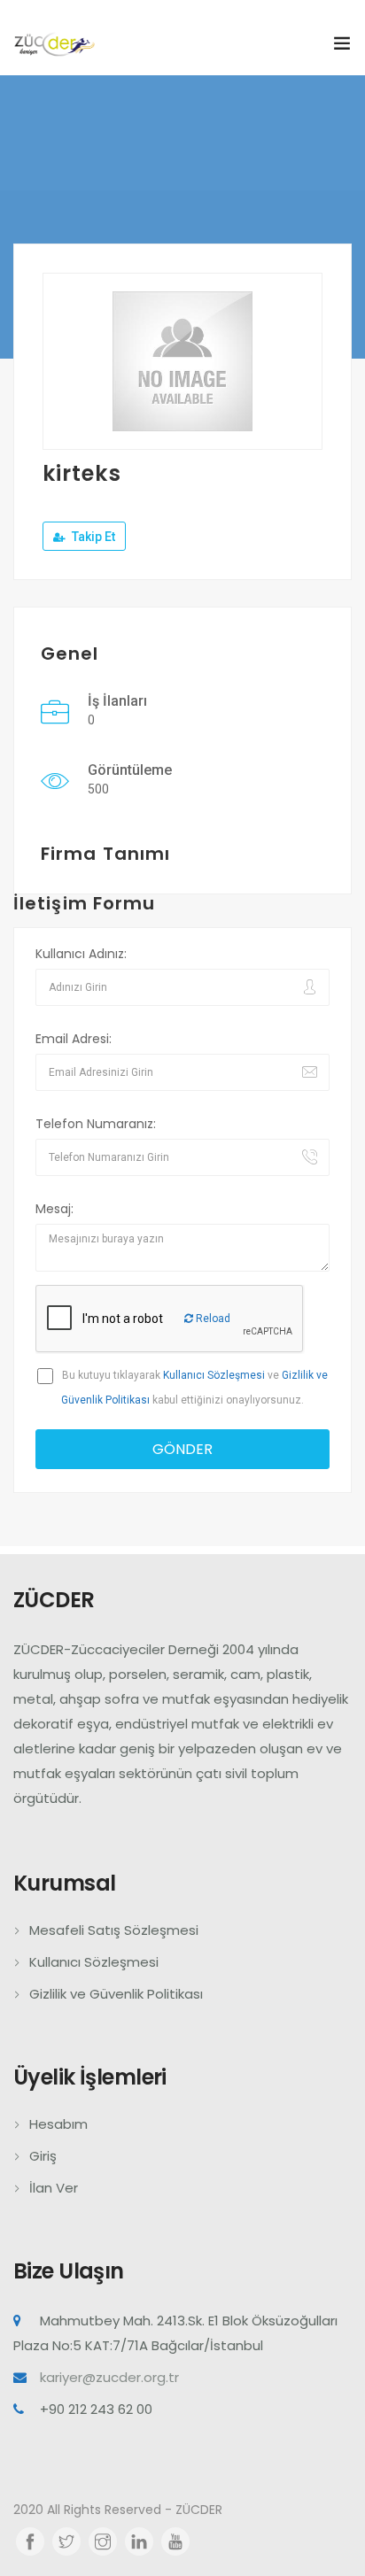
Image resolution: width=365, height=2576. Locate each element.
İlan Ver (54, 2188)
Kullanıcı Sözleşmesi (214, 1375)
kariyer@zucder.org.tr (109, 2377)
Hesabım (58, 2124)
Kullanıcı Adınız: (81, 954)
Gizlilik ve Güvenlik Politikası (116, 1994)
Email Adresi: (74, 1039)
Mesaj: (54, 1209)
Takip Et (92, 537)
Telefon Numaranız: (96, 1124)
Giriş (43, 2156)
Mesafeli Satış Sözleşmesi (114, 1930)
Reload (212, 1319)
